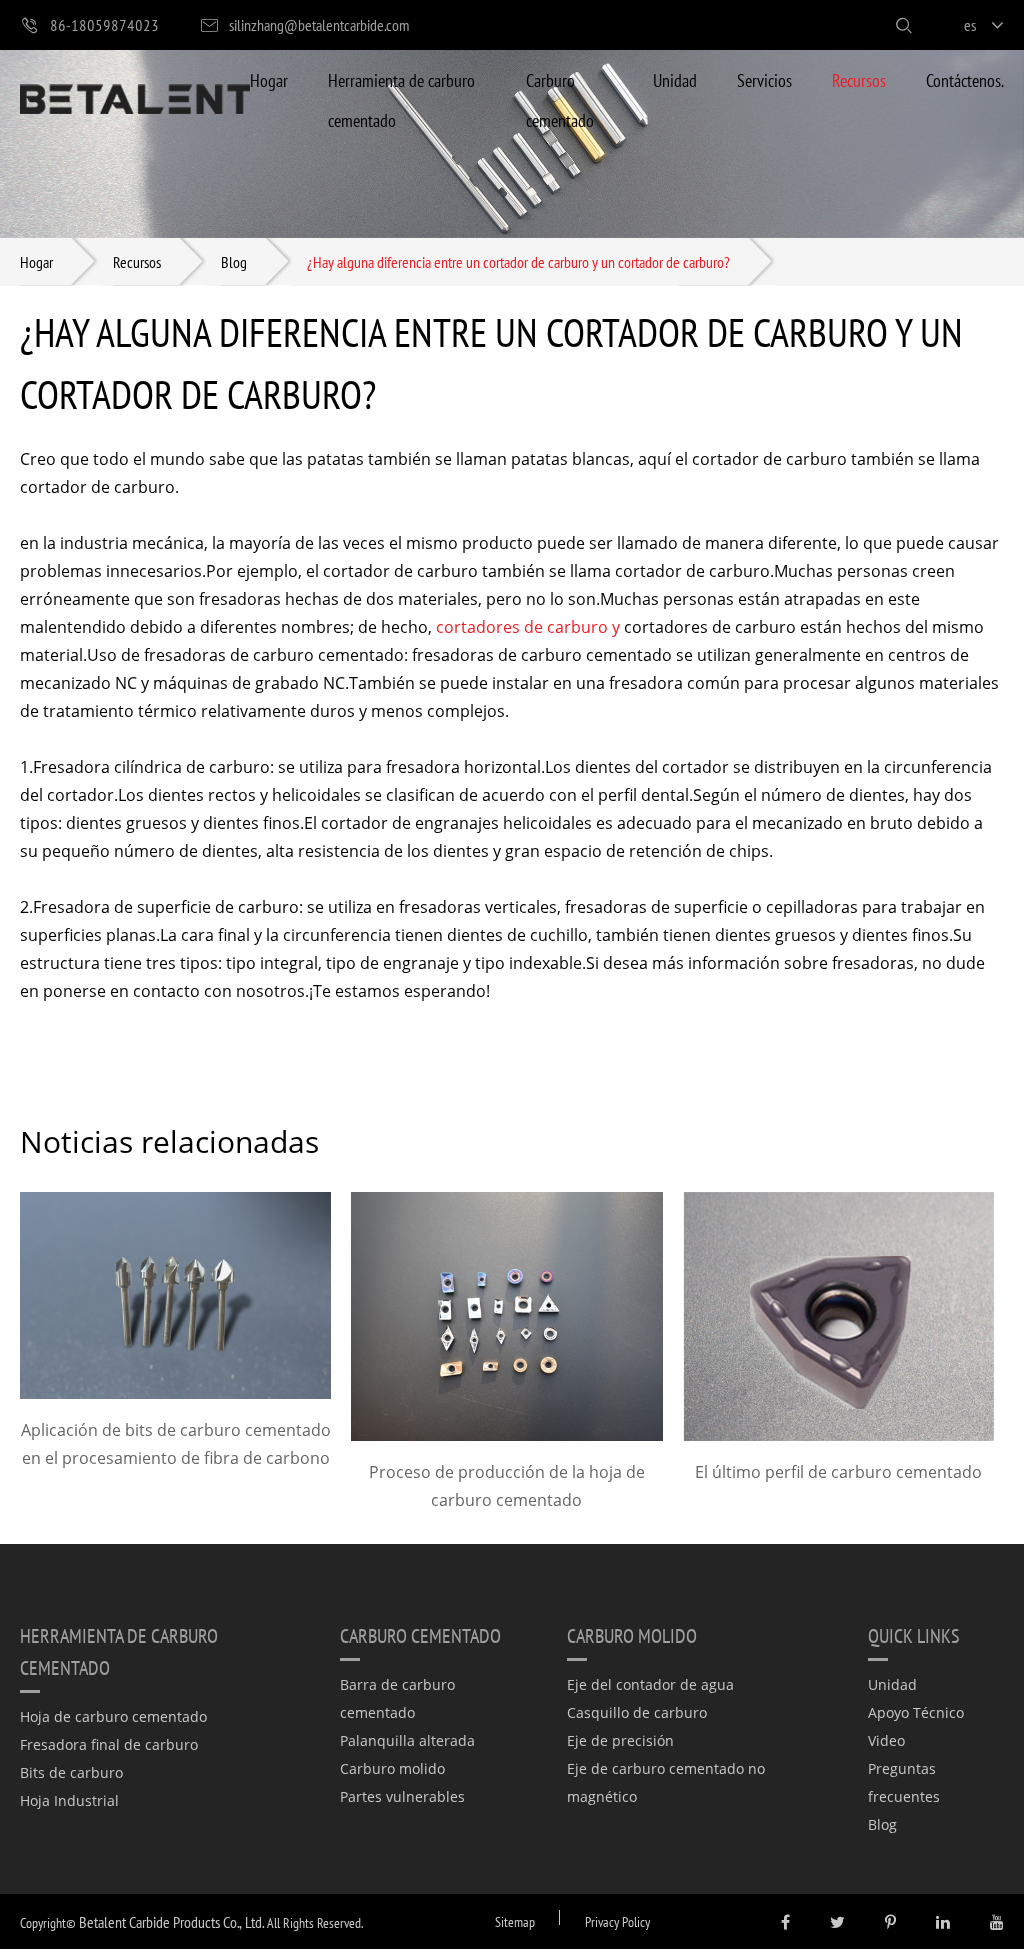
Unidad (675, 79)
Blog (234, 261)
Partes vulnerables (402, 1796)
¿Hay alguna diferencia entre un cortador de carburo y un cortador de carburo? (518, 261)
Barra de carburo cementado (397, 1698)
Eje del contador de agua (650, 1684)
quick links (914, 1635)
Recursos (859, 79)
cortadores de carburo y (528, 627)
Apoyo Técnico (916, 1712)
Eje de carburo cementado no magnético (666, 1782)
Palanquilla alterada (407, 1740)
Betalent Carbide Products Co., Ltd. (171, 1921)
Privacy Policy (617, 1921)
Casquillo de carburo (637, 1712)
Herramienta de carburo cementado (401, 99)
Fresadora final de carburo (109, 1744)
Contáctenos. (965, 79)
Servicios (764, 79)
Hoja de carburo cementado (113, 1716)
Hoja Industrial (69, 1800)
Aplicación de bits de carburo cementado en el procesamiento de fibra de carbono (176, 1444)
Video (886, 1740)
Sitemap (515, 1921)
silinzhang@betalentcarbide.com (319, 24)
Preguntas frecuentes (904, 1782)
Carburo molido (392, 1768)
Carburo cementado (560, 99)
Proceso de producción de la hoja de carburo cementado (507, 1486)
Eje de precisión (620, 1740)
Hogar (269, 79)
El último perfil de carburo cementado (838, 1472)
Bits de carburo (71, 1772)
